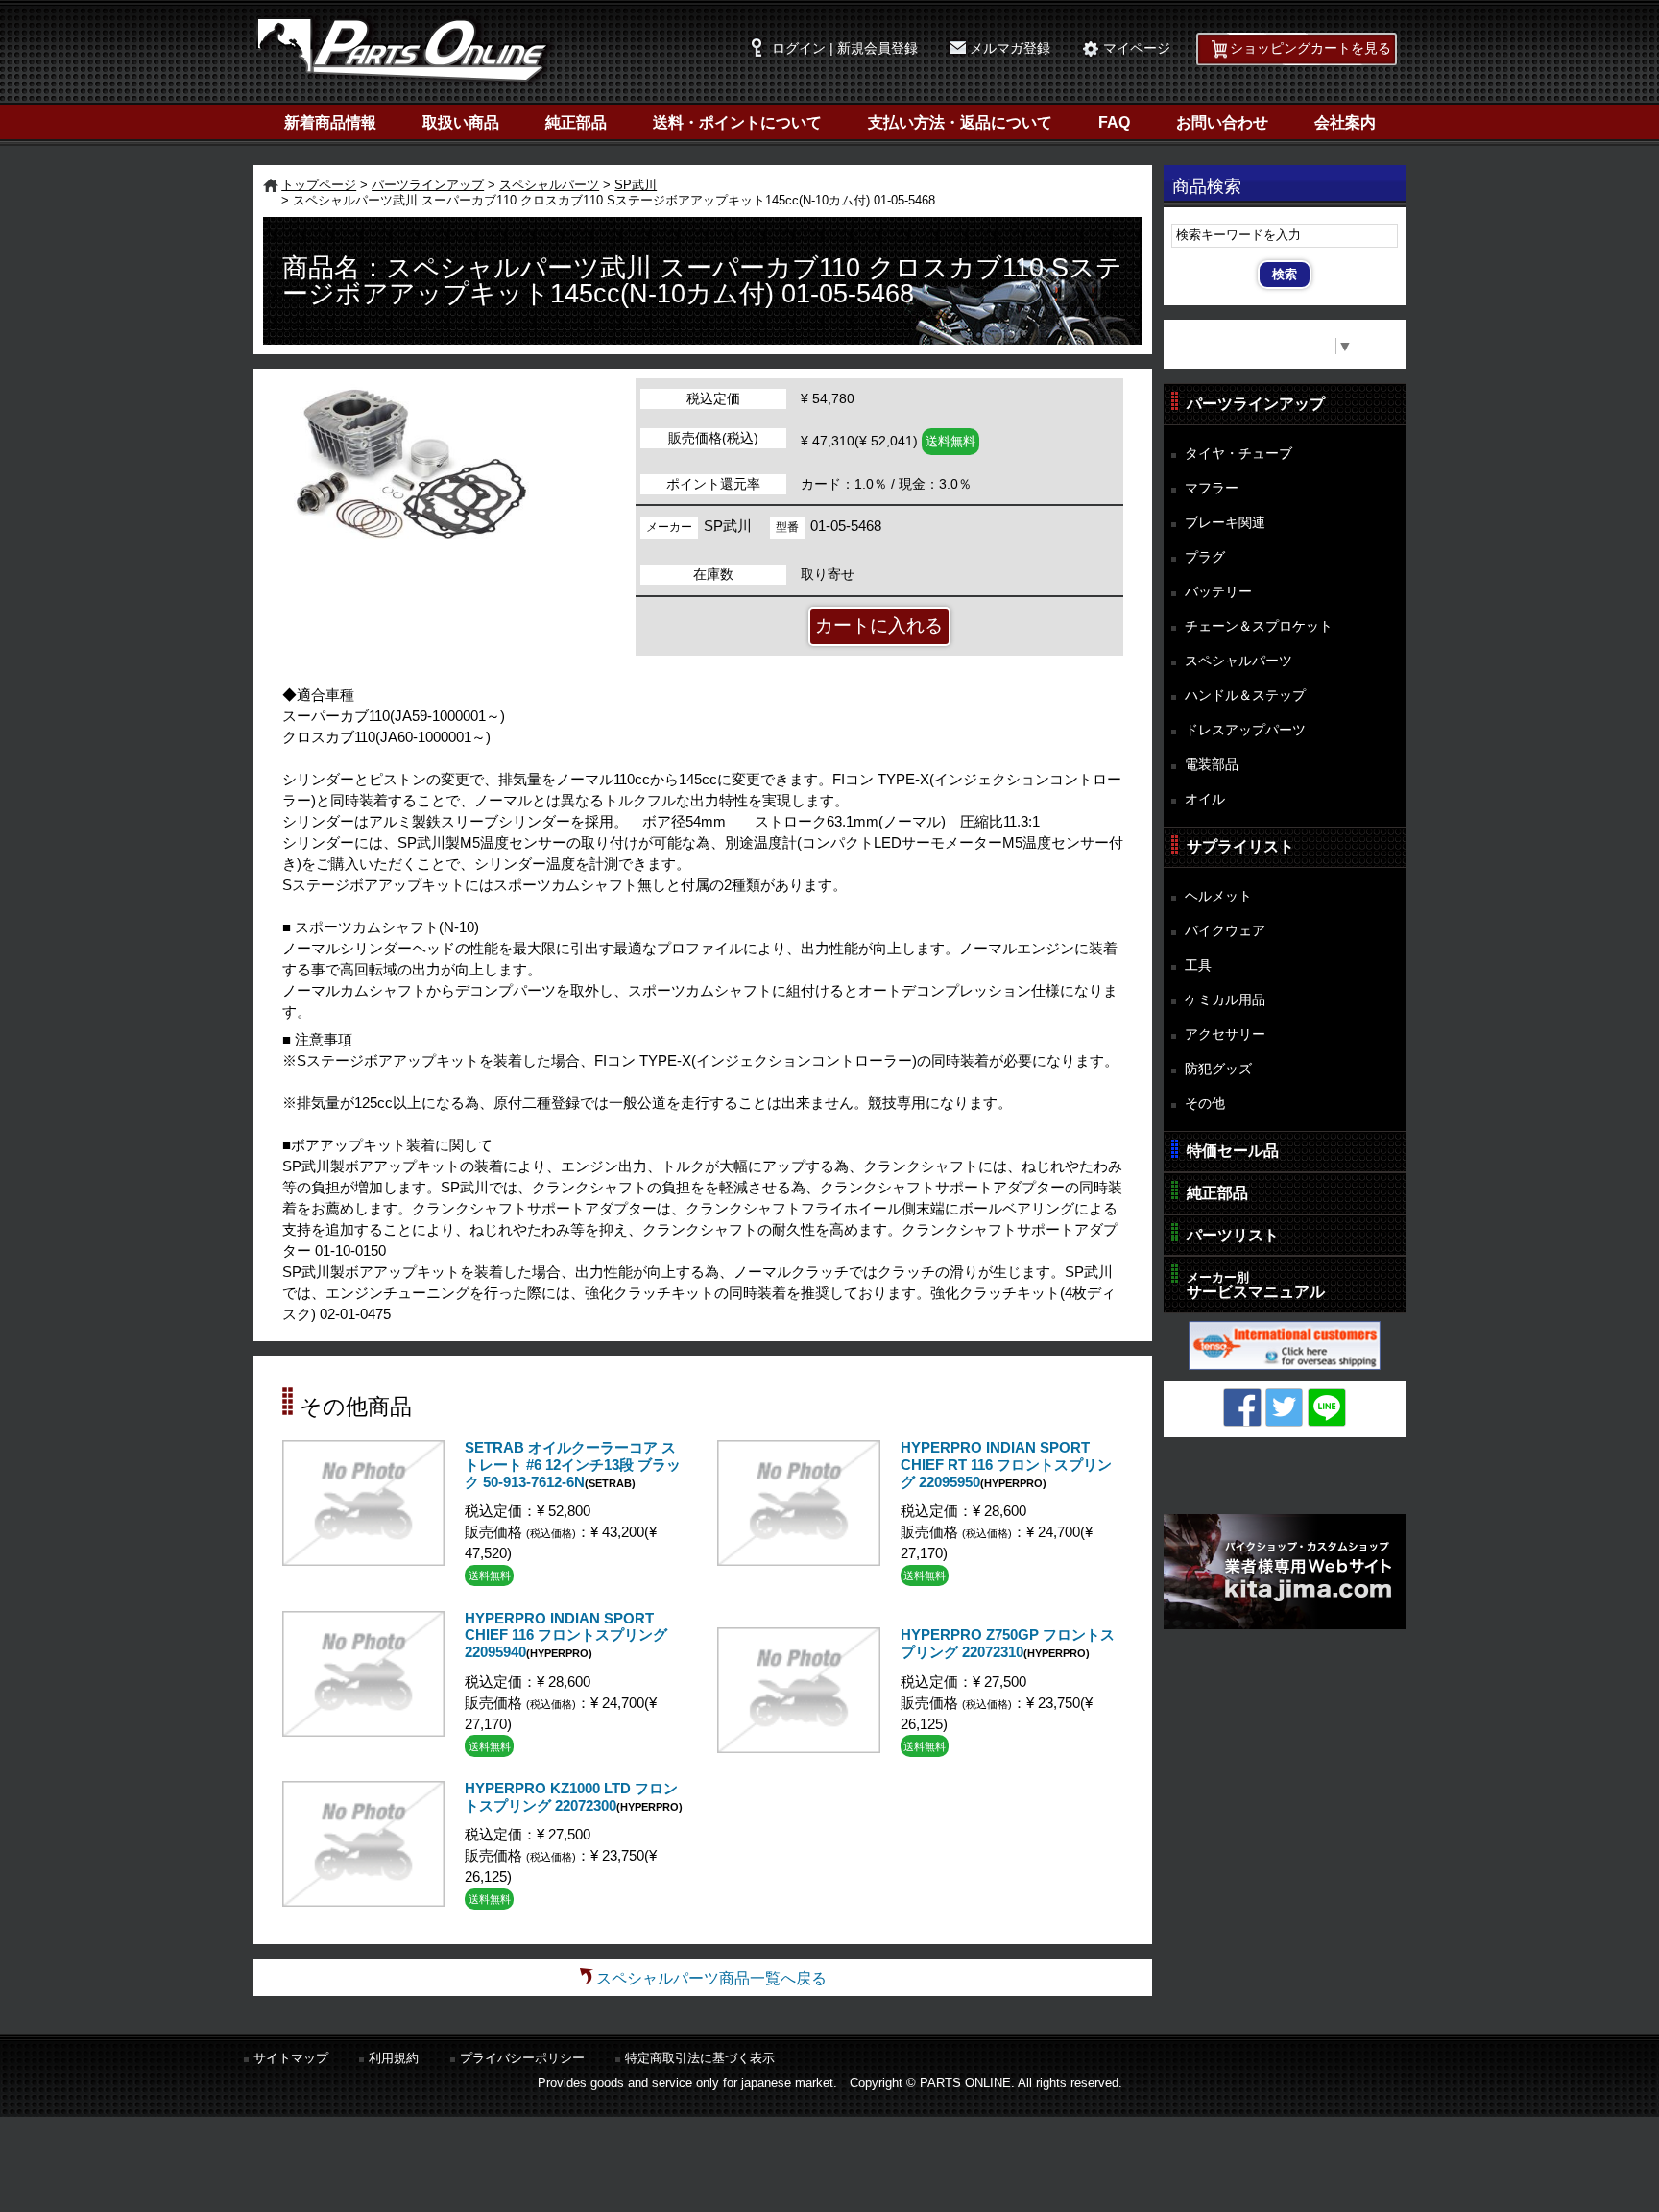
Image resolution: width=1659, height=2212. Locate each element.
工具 (1198, 965)
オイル (1205, 799)
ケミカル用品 (1225, 999)
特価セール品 (1233, 1151)
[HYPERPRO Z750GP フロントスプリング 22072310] (798, 1748)
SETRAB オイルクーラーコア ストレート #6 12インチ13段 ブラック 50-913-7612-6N (573, 1465)
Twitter (1285, 1407)
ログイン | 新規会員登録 (845, 48)
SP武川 (636, 185)
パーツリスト (1233, 1235)
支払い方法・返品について (960, 122)
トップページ (319, 185)
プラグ (1205, 557)
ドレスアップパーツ (1245, 730)
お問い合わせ (1222, 122)
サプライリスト (1240, 846)
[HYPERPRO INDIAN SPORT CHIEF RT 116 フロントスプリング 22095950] (798, 1561)
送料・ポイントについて (737, 122)
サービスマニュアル (1256, 1285)
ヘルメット (1218, 896)
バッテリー (1218, 591)
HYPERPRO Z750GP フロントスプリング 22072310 (1008, 1644)
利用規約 (394, 2058)
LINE (1327, 1407)
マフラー (1212, 488)
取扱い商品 (461, 122)
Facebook (1242, 1407)
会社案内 (1345, 122)
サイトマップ (291, 2058)
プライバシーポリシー (522, 2058)
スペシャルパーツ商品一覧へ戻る (711, 1978)
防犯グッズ (1218, 1069)
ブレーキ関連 (1225, 522)
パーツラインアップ (428, 185)
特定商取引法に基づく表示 (700, 2058)
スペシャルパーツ (549, 185)
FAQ (1114, 122)
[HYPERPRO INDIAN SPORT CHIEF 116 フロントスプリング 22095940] (363, 1731)
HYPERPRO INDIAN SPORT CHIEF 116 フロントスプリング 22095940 (566, 1635)
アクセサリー (1225, 1034)
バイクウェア (1225, 930)
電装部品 (1212, 764)
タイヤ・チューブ (1238, 453)
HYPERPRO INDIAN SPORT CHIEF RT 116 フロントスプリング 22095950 (1006, 1465)
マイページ (1137, 48)
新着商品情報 (330, 122)
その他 (1205, 1103)
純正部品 (576, 122)
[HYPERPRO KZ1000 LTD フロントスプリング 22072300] (363, 1901)
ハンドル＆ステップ (1245, 695)
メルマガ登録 (1010, 48)
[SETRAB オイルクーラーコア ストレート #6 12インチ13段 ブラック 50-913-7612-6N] (363, 1561)
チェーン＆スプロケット (1259, 626)
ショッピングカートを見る (1310, 48)
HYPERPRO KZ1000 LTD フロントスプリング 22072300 (571, 1797)
